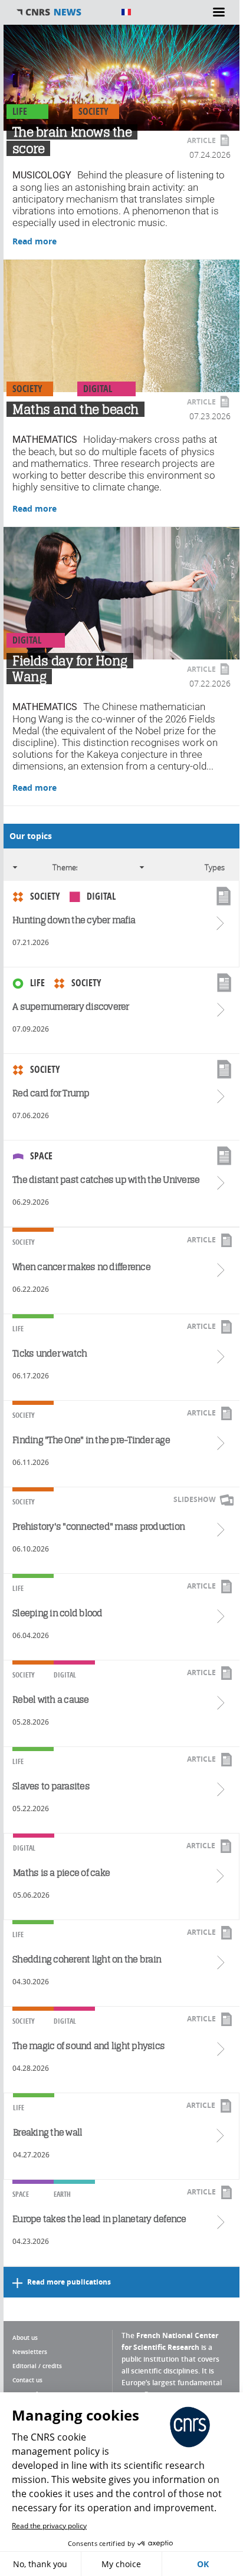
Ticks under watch (50, 1353)
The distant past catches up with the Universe (106, 1180)
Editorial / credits (37, 2366)
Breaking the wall (47, 2132)
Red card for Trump (51, 1093)
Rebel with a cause (51, 1700)
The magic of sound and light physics (88, 2046)
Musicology (42, 175)
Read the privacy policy (49, 2526)
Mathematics (45, 440)
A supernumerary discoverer (71, 1007)
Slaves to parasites (51, 1786)
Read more (35, 241)
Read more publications (69, 2282)
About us (25, 2338)
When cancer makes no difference (81, 1267)
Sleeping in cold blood (58, 1613)
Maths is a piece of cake (61, 1873)
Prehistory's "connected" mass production (98, 1526)
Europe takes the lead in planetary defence (99, 2219)
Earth (62, 2194)
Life (20, 111)
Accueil (63, 12)
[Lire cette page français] (126, 12)
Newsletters (30, 2352)
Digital (98, 389)
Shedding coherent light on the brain (87, 1959)
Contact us (27, 2380)
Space (41, 1156)
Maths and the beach (75, 409)
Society (93, 111)
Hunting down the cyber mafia (74, 920)
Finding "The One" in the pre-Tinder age (91, 1440)
